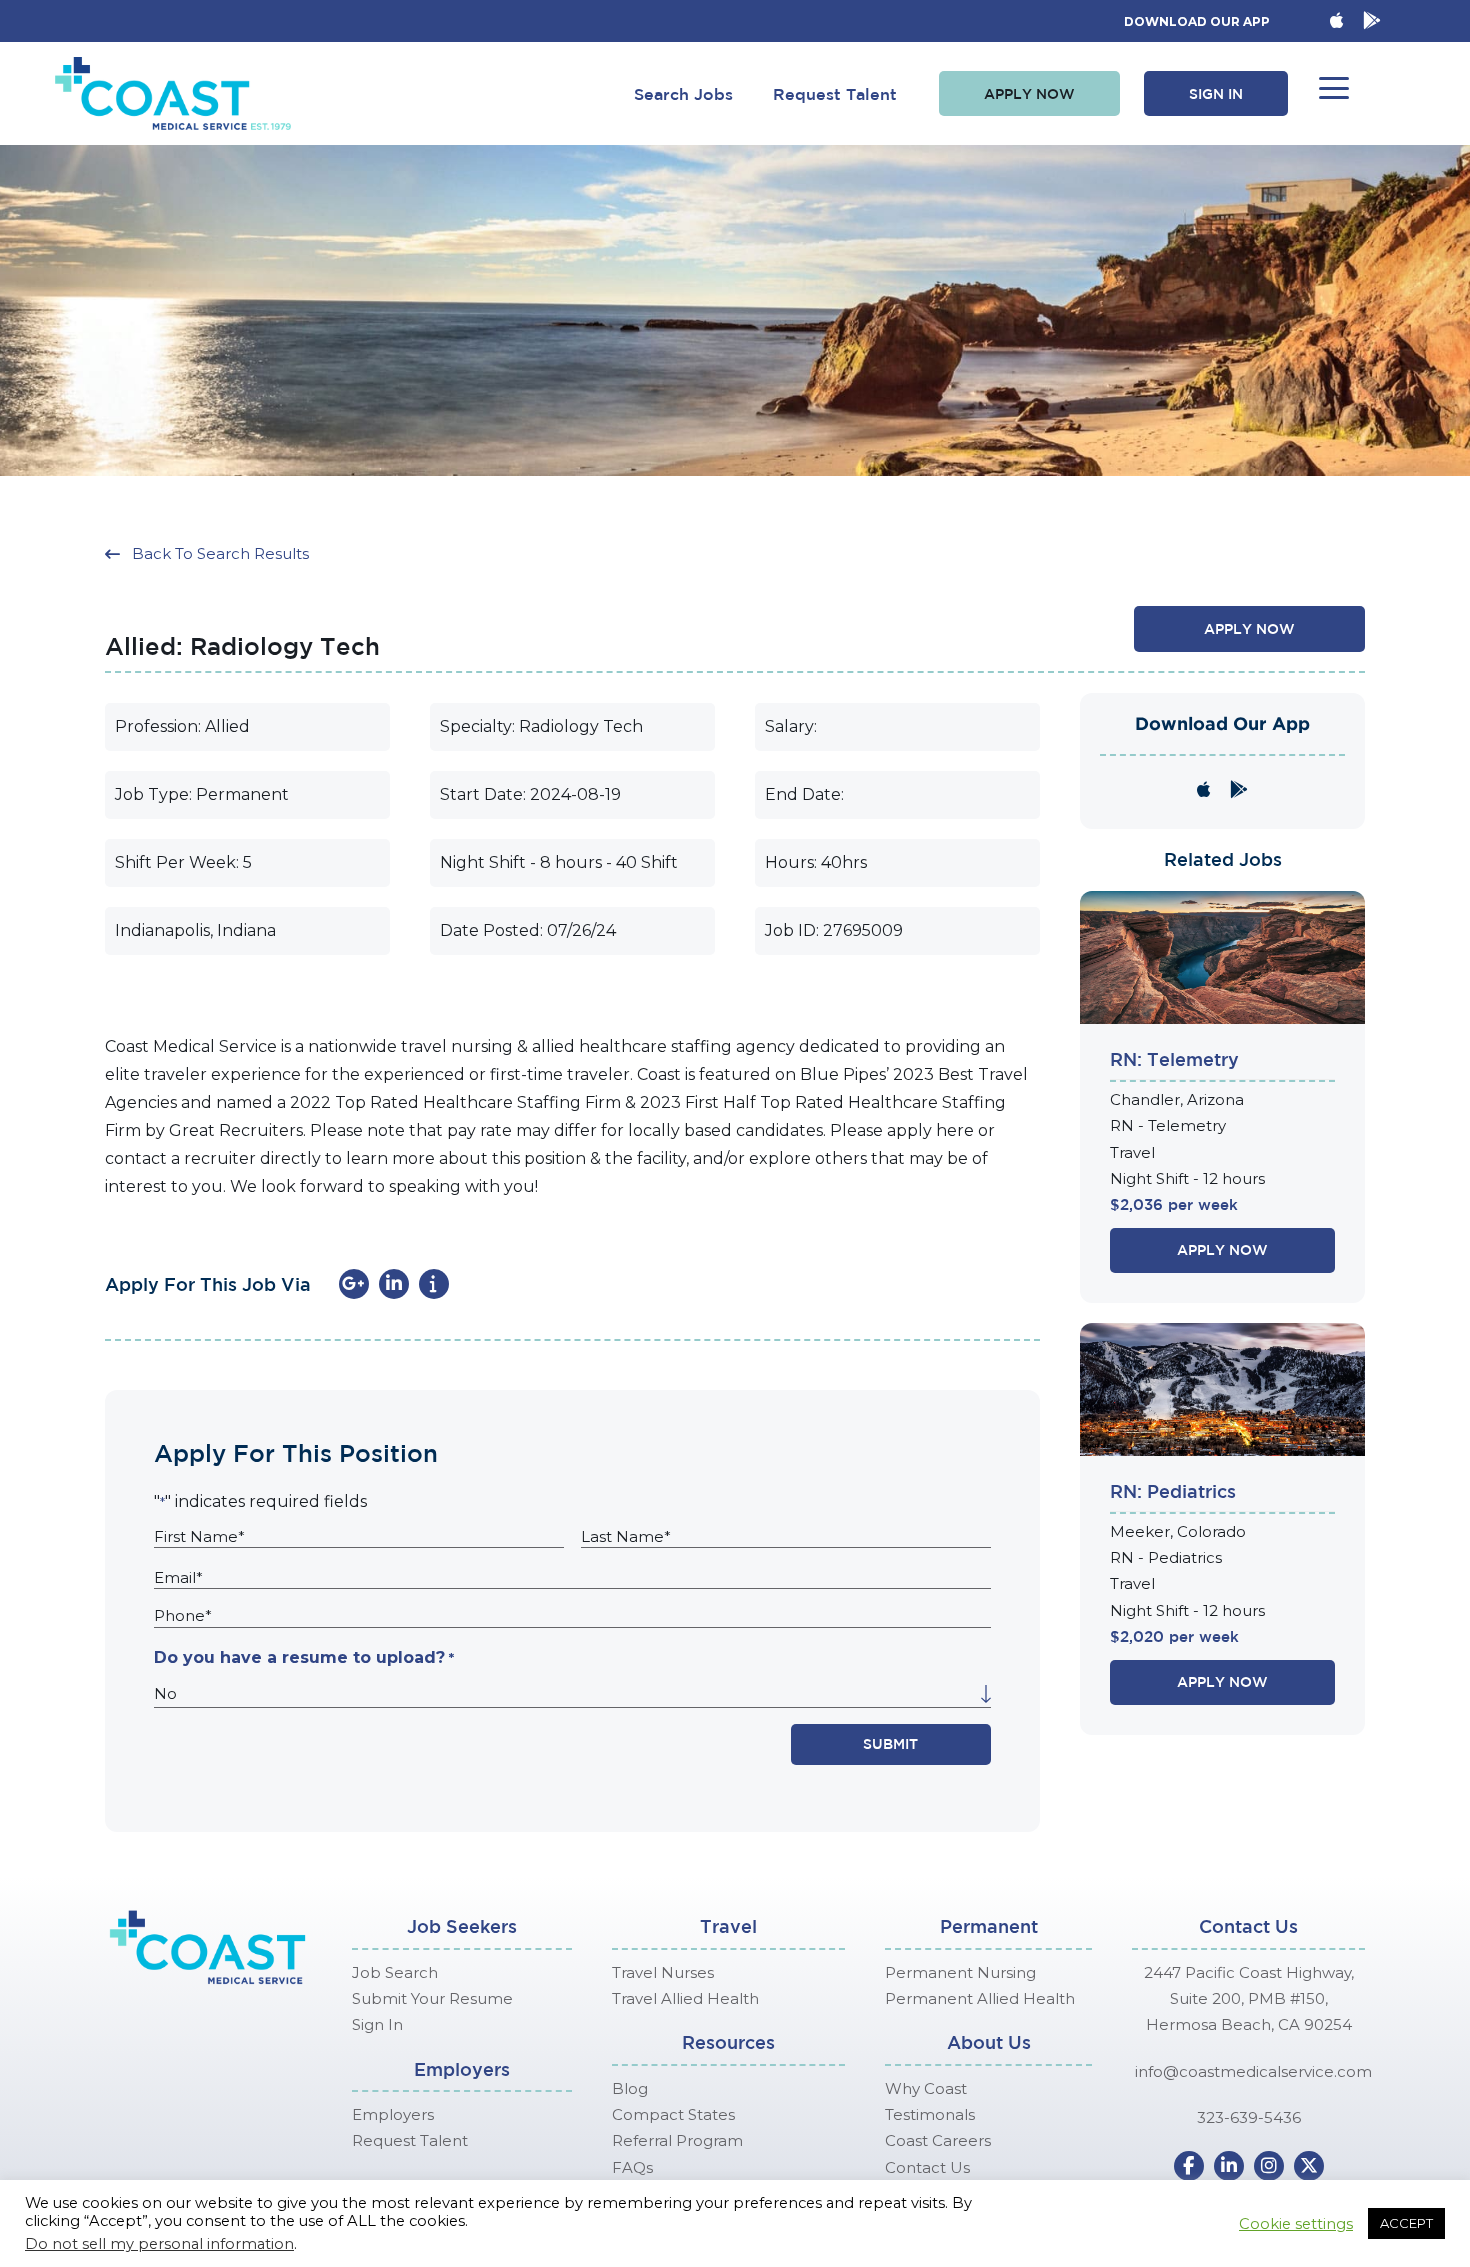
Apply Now (1222, 1250)
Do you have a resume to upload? (303, 1657)
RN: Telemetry (1174, 1059)
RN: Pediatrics (1173, 1491)
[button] (1029, 94)
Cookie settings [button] (1296, 2224)
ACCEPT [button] (1406, 2223)
